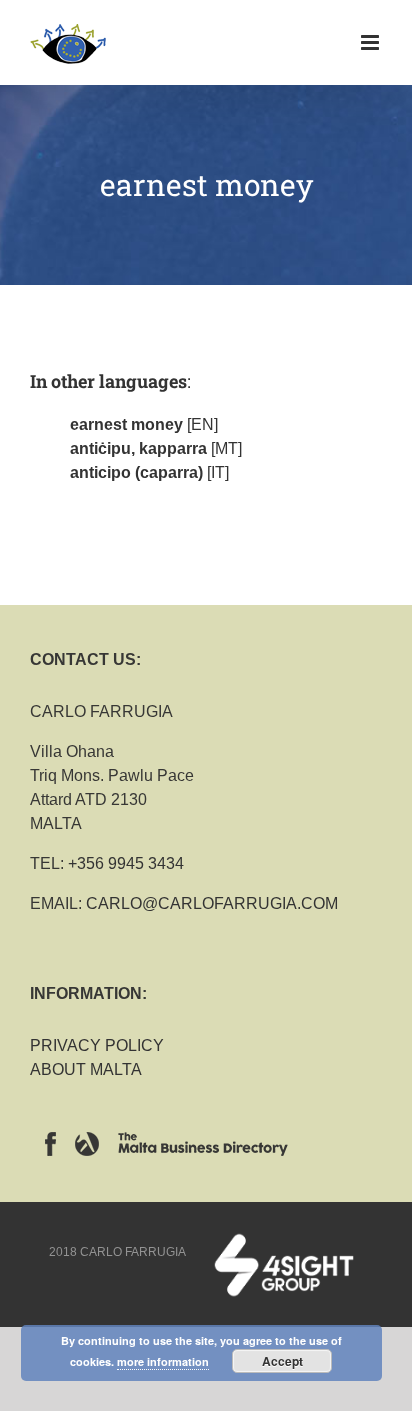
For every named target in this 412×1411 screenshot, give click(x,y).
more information (163, 1361)
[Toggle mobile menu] (371, 42)
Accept (282, 1361)
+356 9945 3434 (126, 863)
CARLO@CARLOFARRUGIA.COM (212, 903)
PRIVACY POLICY (97, 1045)
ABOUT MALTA (86, 1069)
